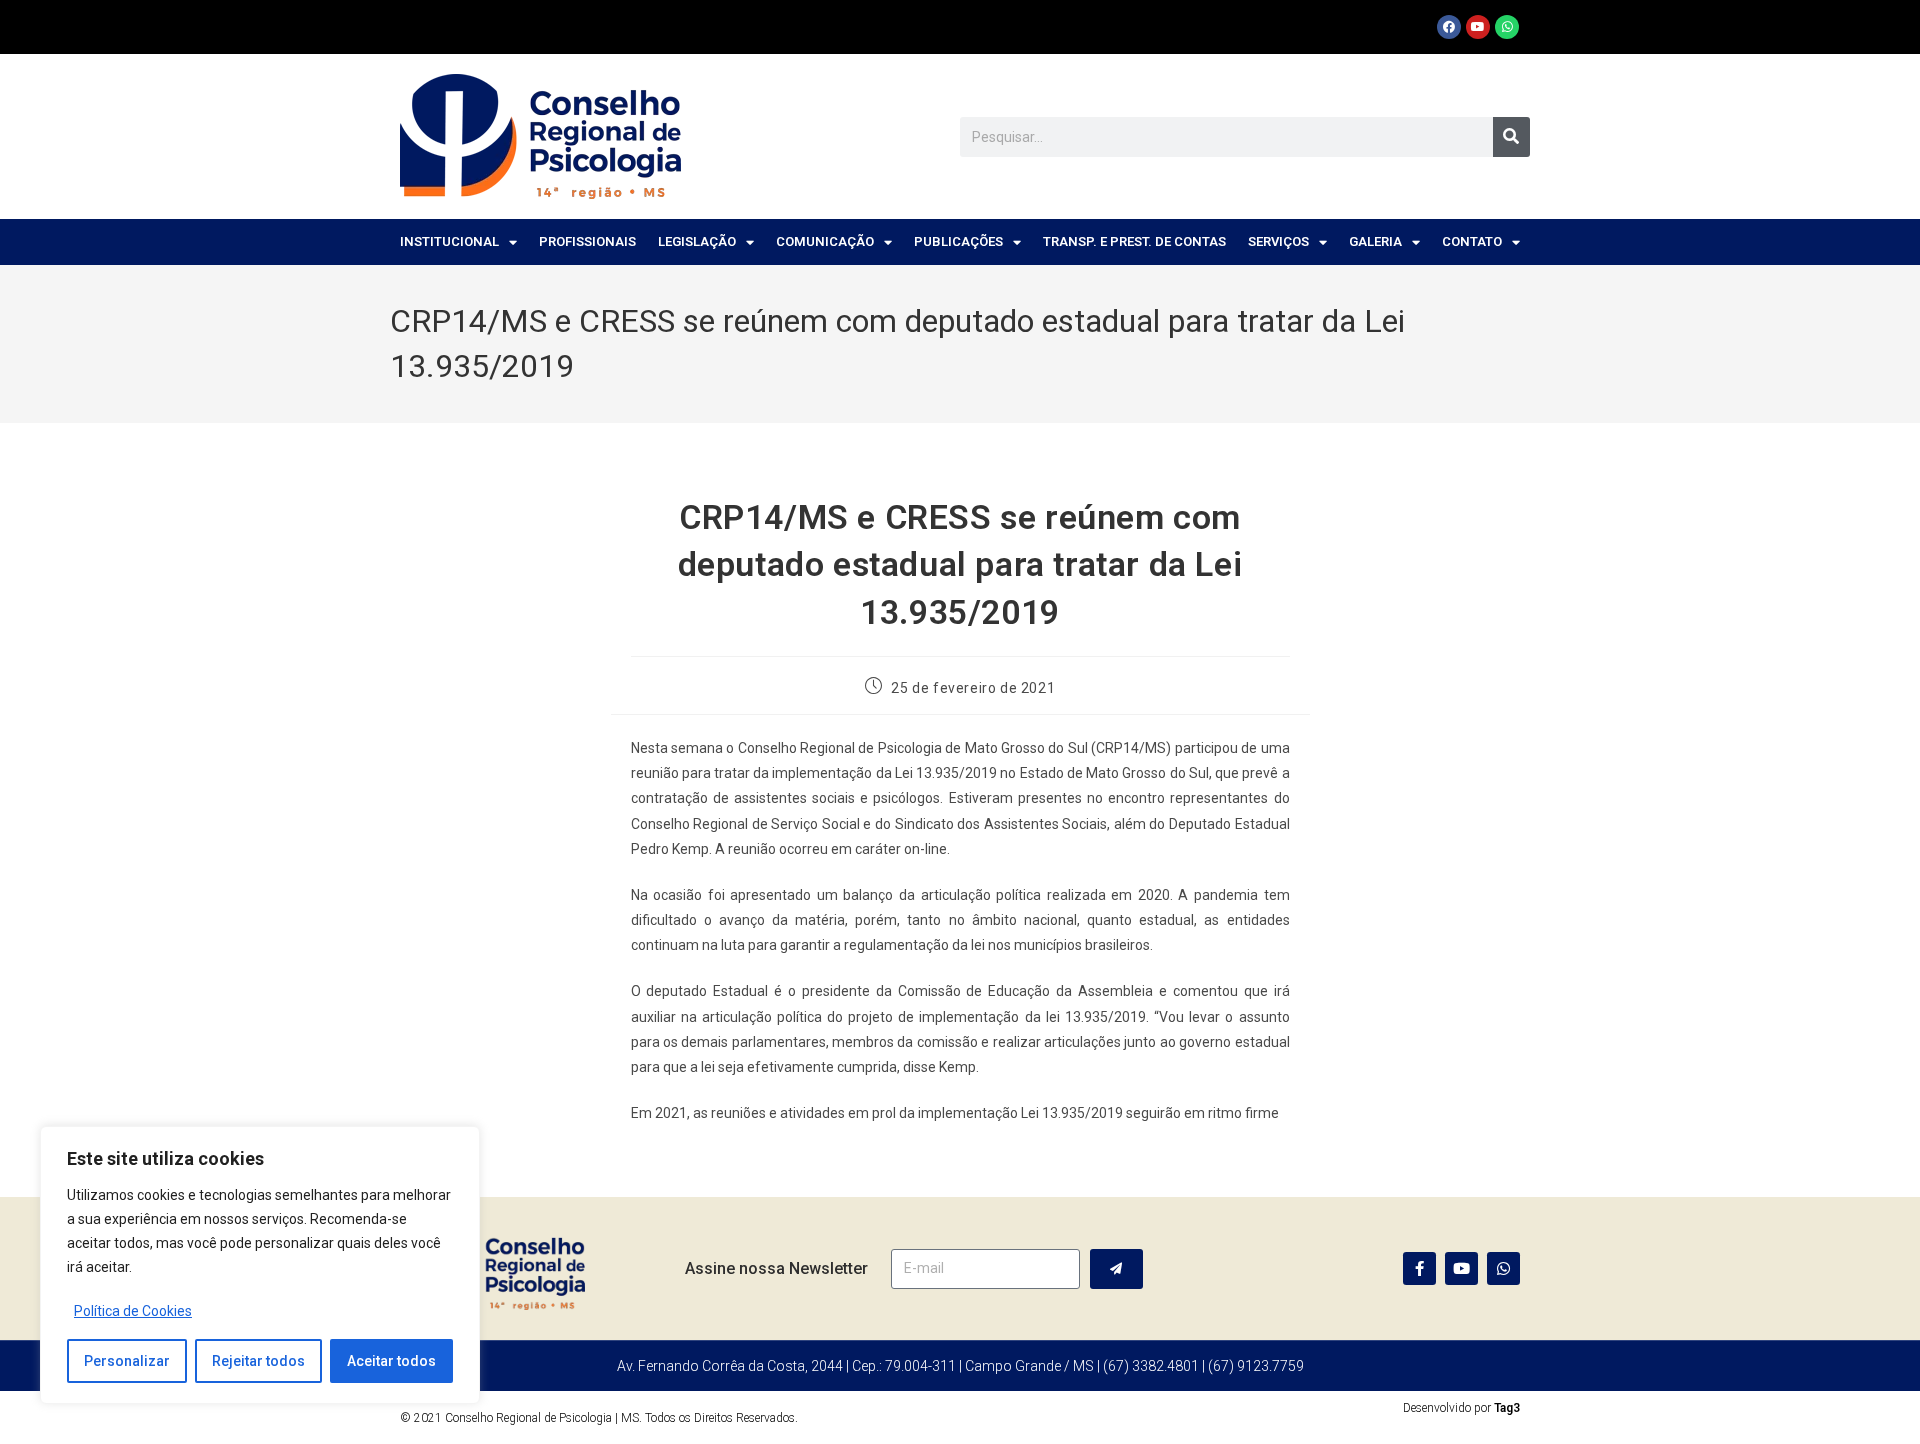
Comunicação (825, 241)
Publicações (958, 241)
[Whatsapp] (1507, 27)
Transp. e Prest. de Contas (1134, 241)
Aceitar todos (391, 1361)
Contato (1472, 241)
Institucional (449, 241)
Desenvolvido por (1461, 1408)
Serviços (1278, 241)
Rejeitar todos (258, 1361)
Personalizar (127, 1361)
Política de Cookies (133, 1311)
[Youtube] (1478, 27)
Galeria (1375, 241)
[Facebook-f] (1419, 1268)
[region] (260, 1265)
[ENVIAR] (1116, 1269)
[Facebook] (1449, 27)
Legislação (697, 241)
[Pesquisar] (1511, 137)
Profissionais (587, 241)
